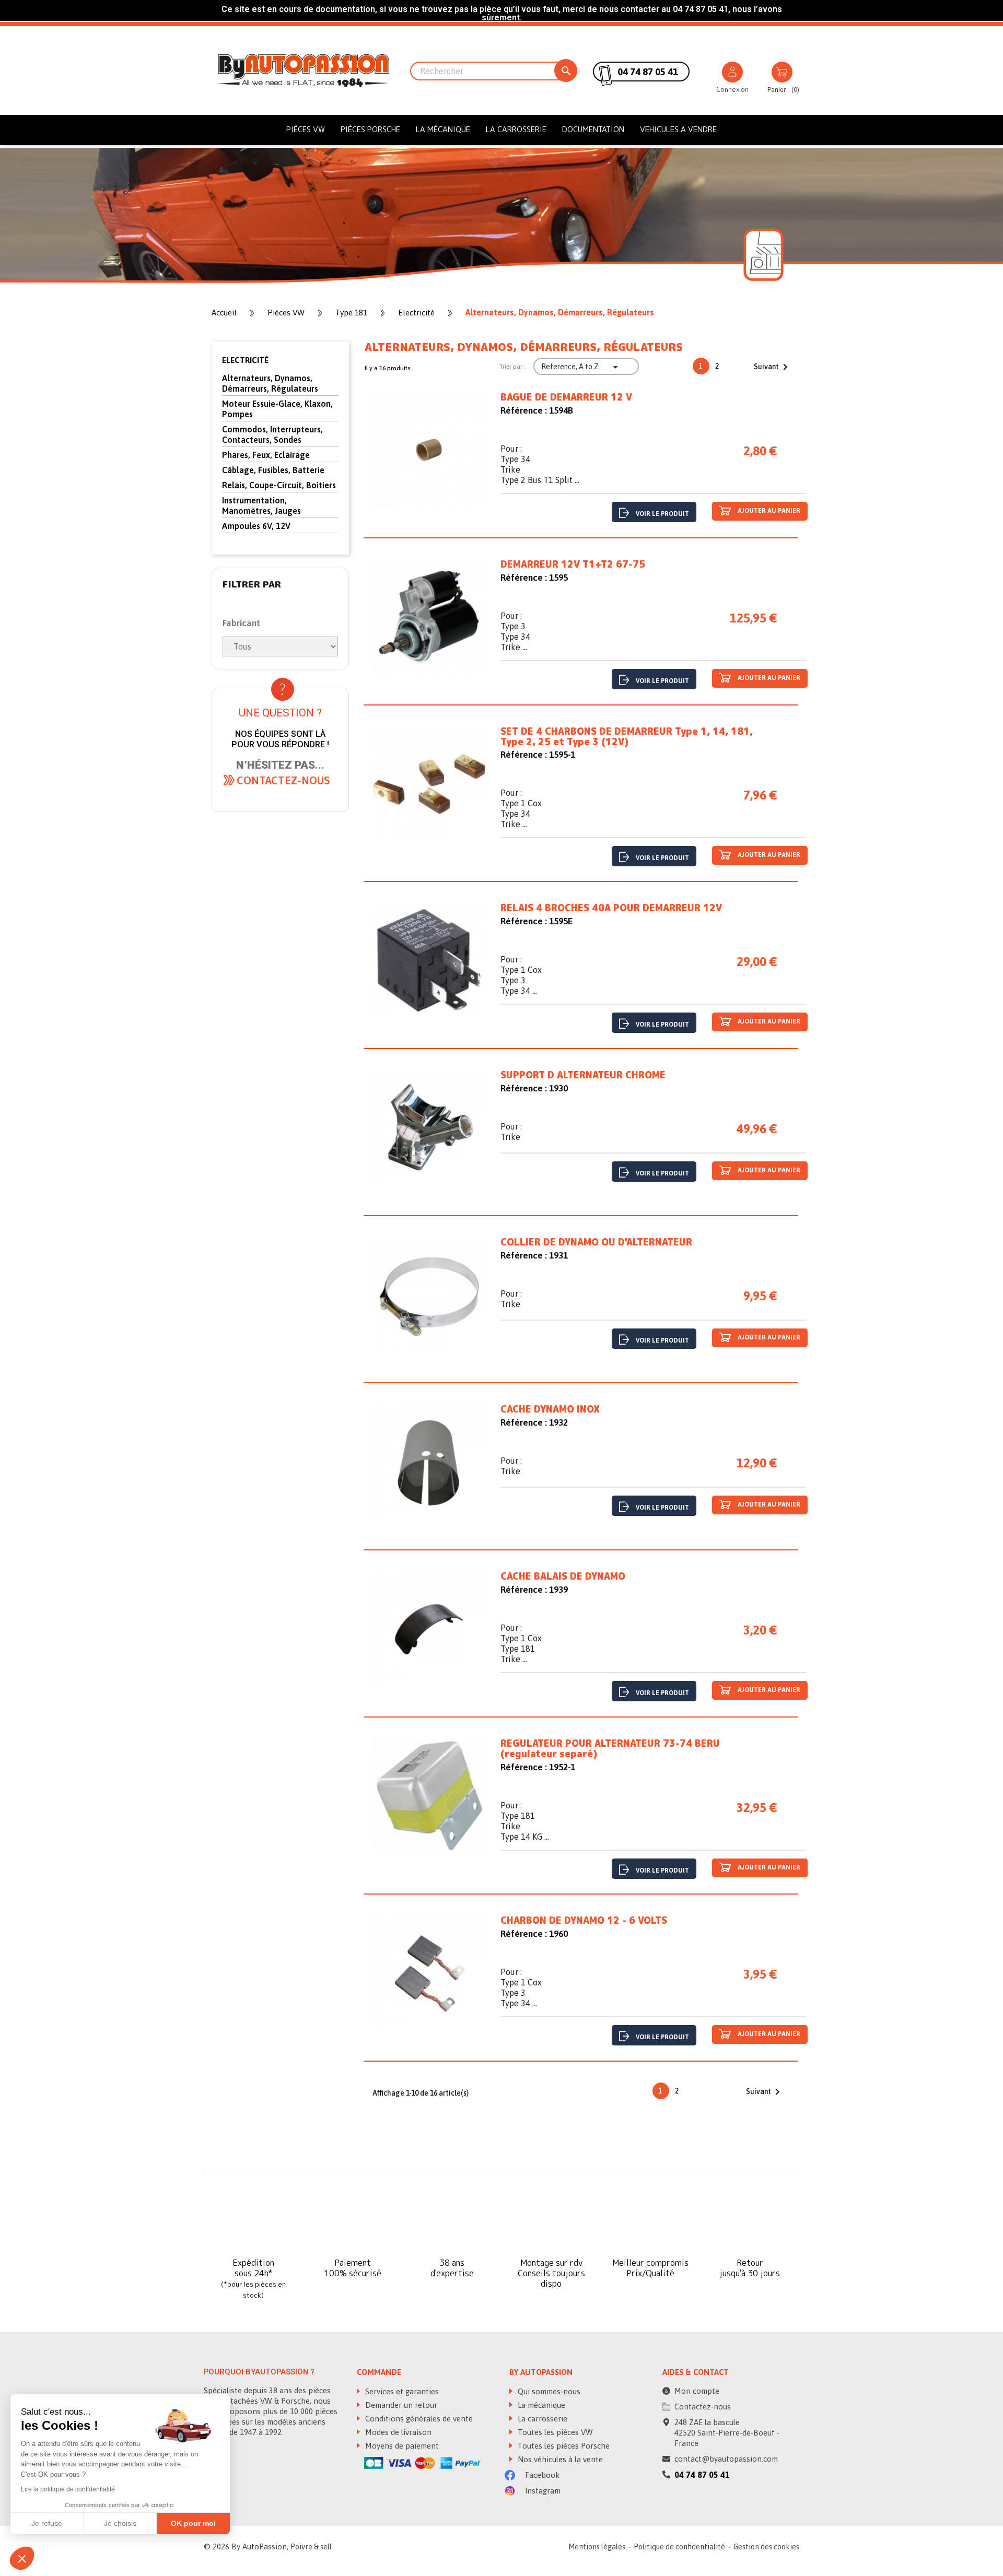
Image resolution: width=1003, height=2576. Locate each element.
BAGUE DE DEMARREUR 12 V (566, 397)
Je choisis (120, 2523)
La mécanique (443, 129)
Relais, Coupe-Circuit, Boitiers (279, 485)
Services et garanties (401, 2391)
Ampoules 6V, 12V (256, 526)
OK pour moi (193, 2523)
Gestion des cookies (766, 2547)
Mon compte (697, 2391)
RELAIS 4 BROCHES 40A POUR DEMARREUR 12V (611, 908)
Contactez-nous (703, 2407)
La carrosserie (516, 129)
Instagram (542, 2491)
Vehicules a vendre (678, 129)
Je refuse (47, 2523)
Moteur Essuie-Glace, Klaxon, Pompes (277, 409)
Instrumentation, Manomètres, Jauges (261, 505)
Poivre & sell (311, 2547)
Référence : (524, 410)
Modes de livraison (397, 2432)
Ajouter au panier (768, 511)
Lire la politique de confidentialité (68, 2489)
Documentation (593, 129)
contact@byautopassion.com (726, 2459)
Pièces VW (306, 129)
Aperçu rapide (429, 452)
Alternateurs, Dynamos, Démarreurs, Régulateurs (270, 383)
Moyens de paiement (401, 2446)
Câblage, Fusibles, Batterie (273, 470)
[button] (283, 780)
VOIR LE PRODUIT (662, 514)
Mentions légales (597, 2547)
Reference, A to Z (581, 367)
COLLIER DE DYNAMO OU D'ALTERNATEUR (596, 1242)
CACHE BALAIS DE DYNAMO (563, 1577)
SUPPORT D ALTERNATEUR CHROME (583, 1075)
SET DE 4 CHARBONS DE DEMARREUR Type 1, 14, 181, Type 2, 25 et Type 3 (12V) (627, 737)
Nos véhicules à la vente (559, 2459)
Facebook (541, 2475)
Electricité (245, 360)
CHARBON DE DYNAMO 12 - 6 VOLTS (584, 1921)
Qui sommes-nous (548, 2391)
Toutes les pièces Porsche (563, 2446)
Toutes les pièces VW (554, 2432)
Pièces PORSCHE (370, 129)
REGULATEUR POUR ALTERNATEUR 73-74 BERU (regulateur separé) (610, 1749)
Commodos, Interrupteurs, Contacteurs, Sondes (272, 434)
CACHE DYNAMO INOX (550, 1409)
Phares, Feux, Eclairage (266, 455)
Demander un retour (400, 2405)
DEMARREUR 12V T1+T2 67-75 (573, 564)
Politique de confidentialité (679, 2547)
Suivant (773, 367)
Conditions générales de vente (418, 2419)
